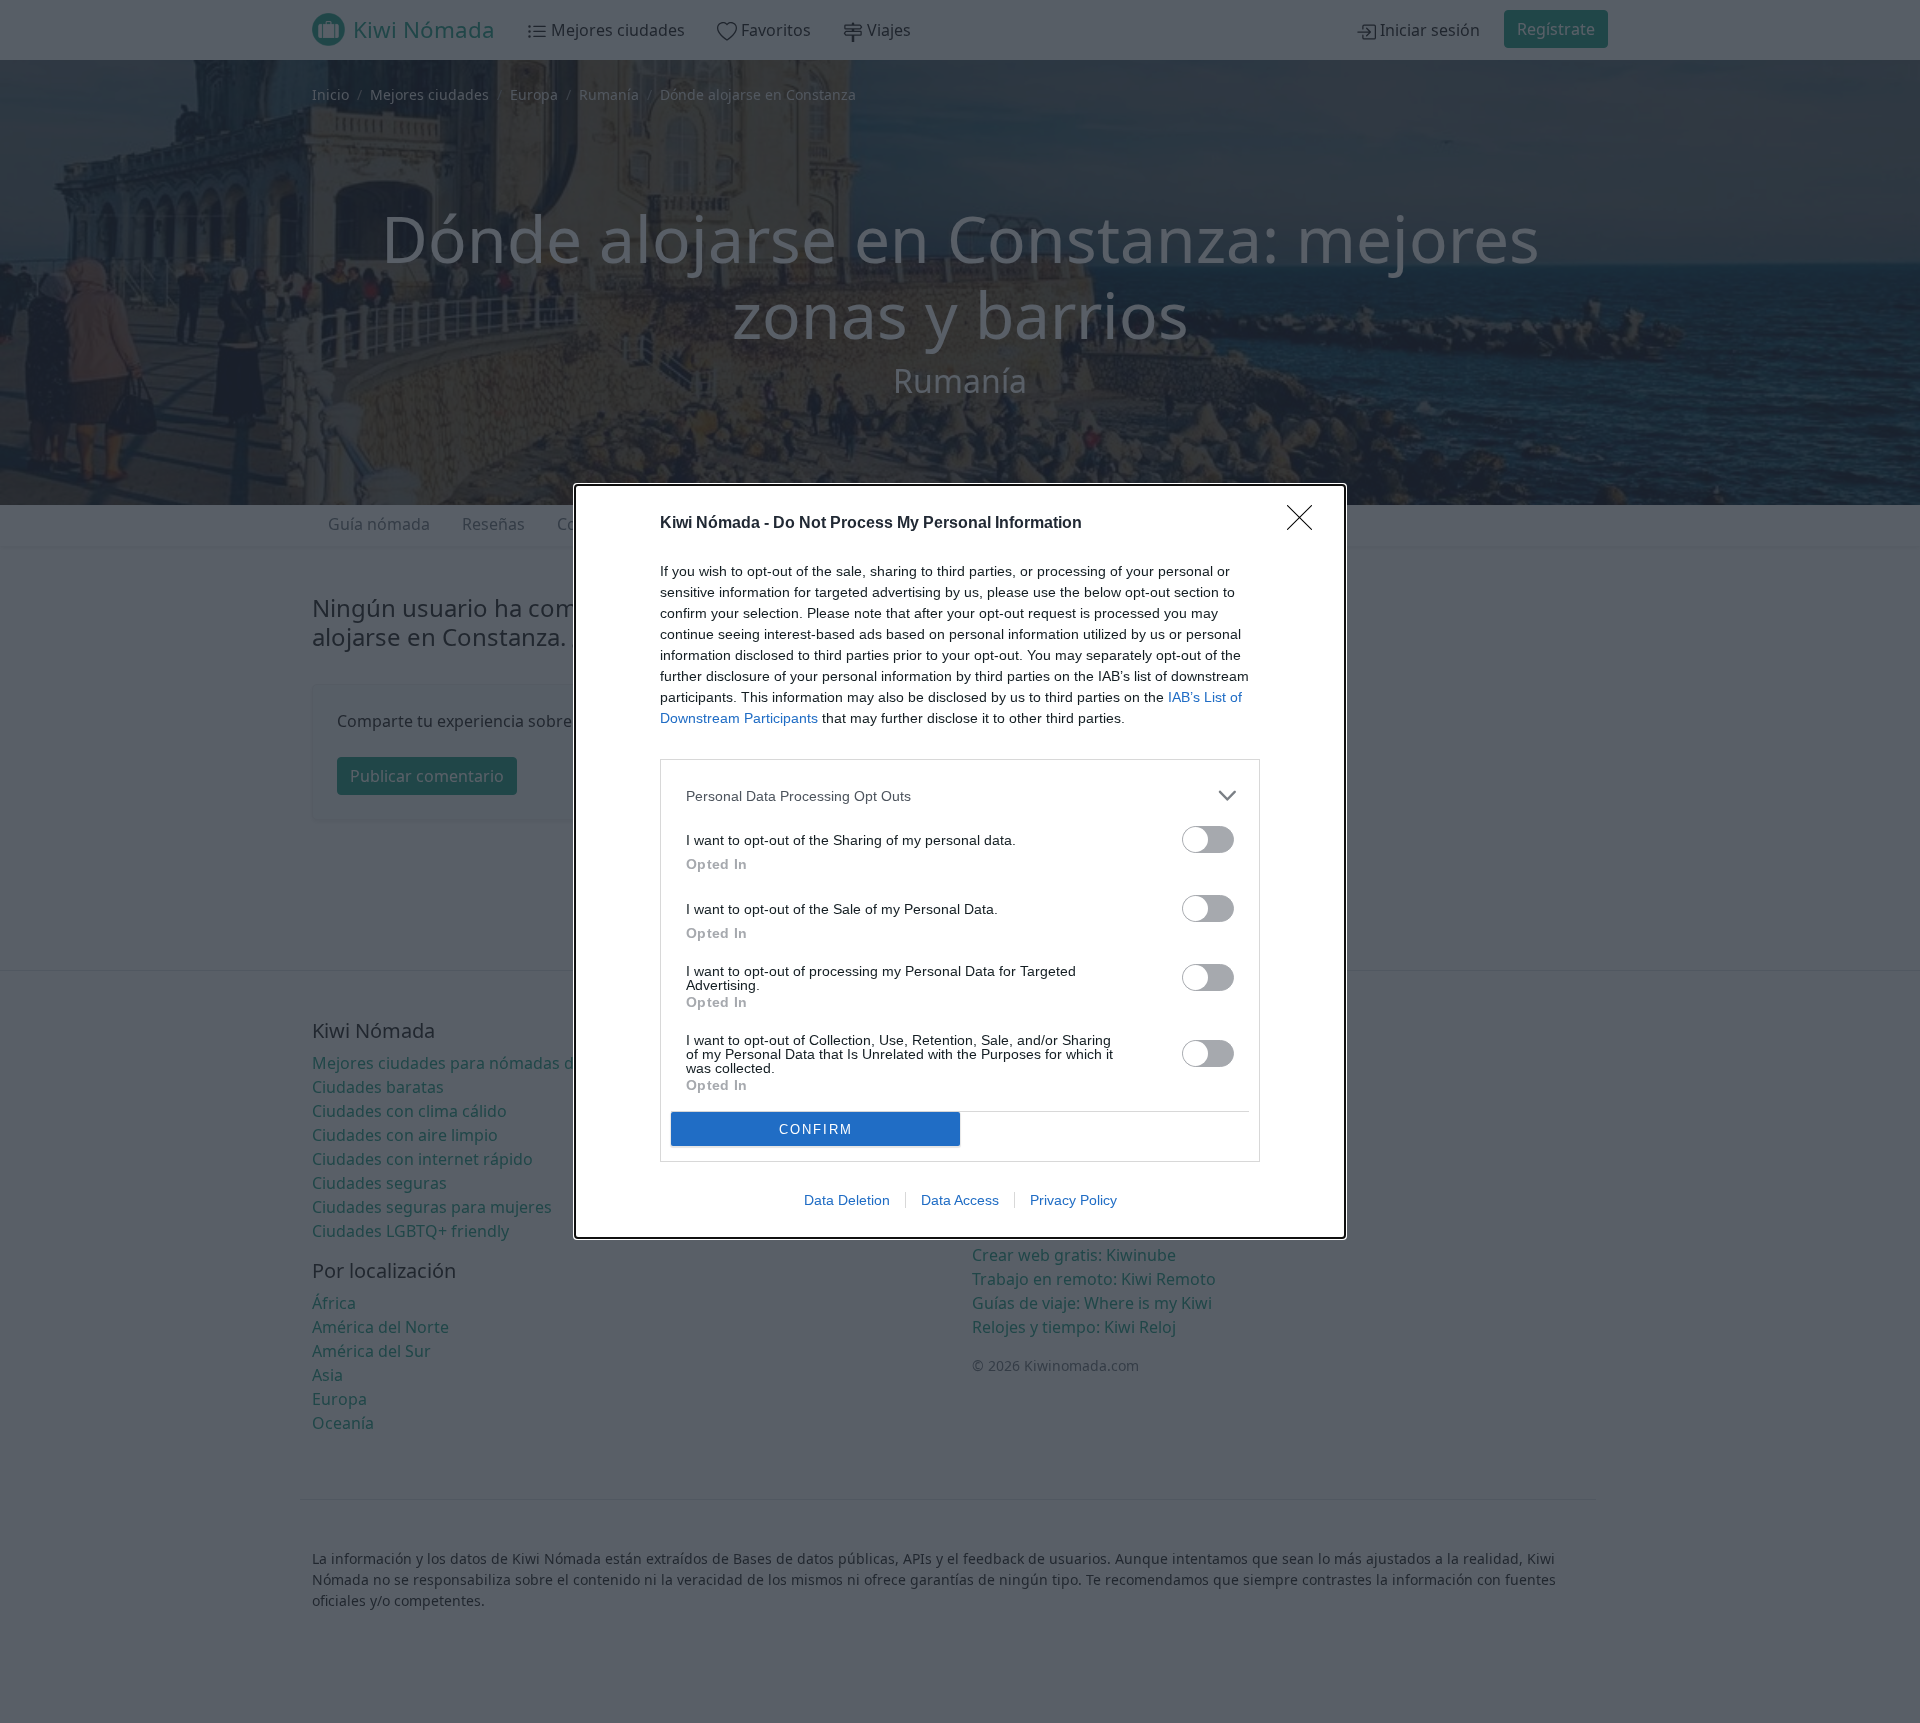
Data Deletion (847, 1200)
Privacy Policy (1073, 1200)
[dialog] (960, 861)
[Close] (1306, 524)
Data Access (960, 1200)
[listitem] (960, 795)
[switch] (1208, 839)
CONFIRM (816, 1129)
